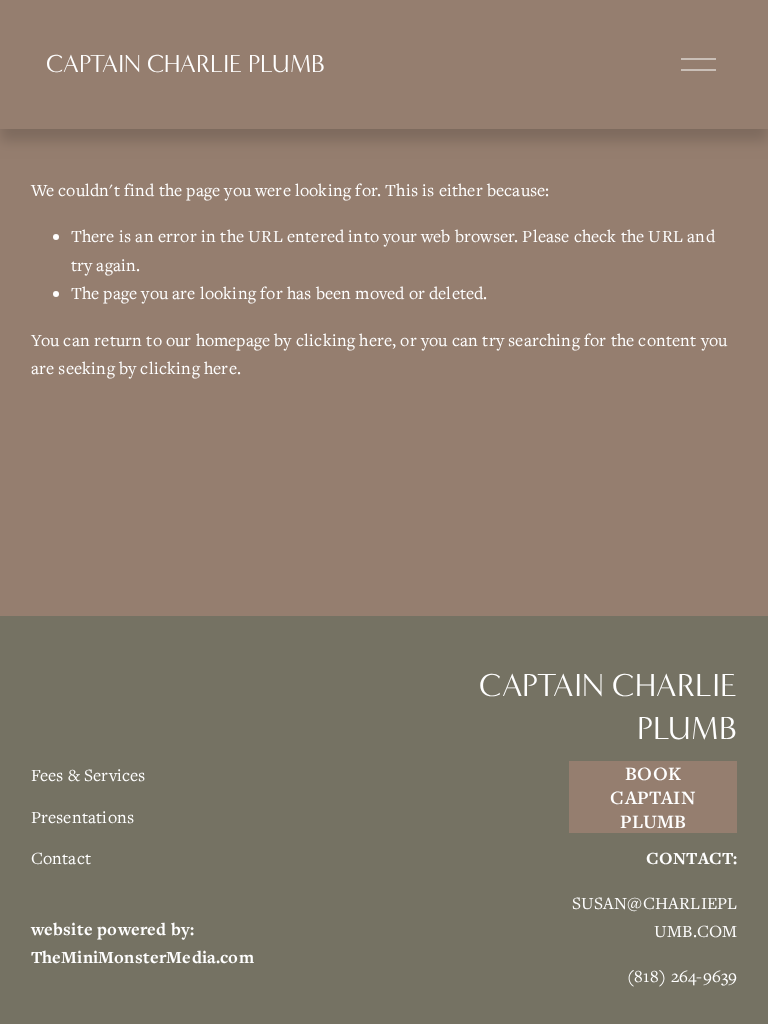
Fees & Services (88, 775)
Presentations (82, 817)
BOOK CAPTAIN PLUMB (652, 797)
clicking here (344, 340)
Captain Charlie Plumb (185, 64)
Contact (61, 858)
